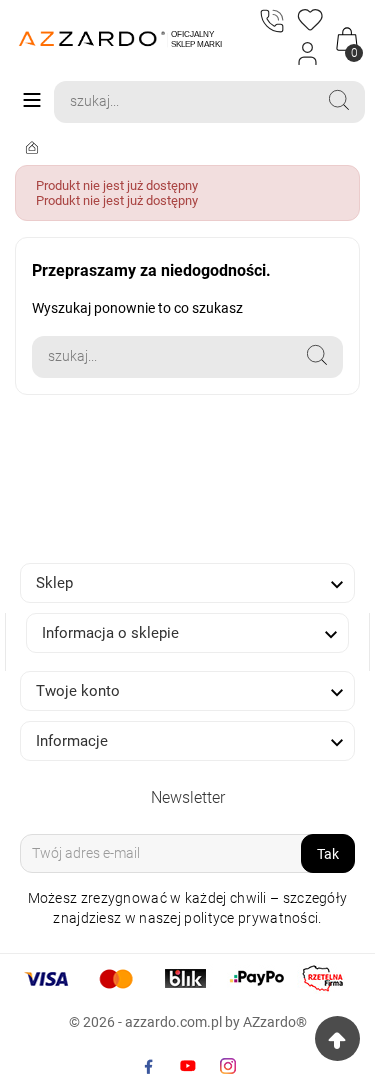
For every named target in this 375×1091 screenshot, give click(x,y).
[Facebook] (148, 1066)
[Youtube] (188, 1066)
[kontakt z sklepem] (270, 22)
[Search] (339, 100)
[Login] (308, 54)
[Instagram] (228, 1066)
